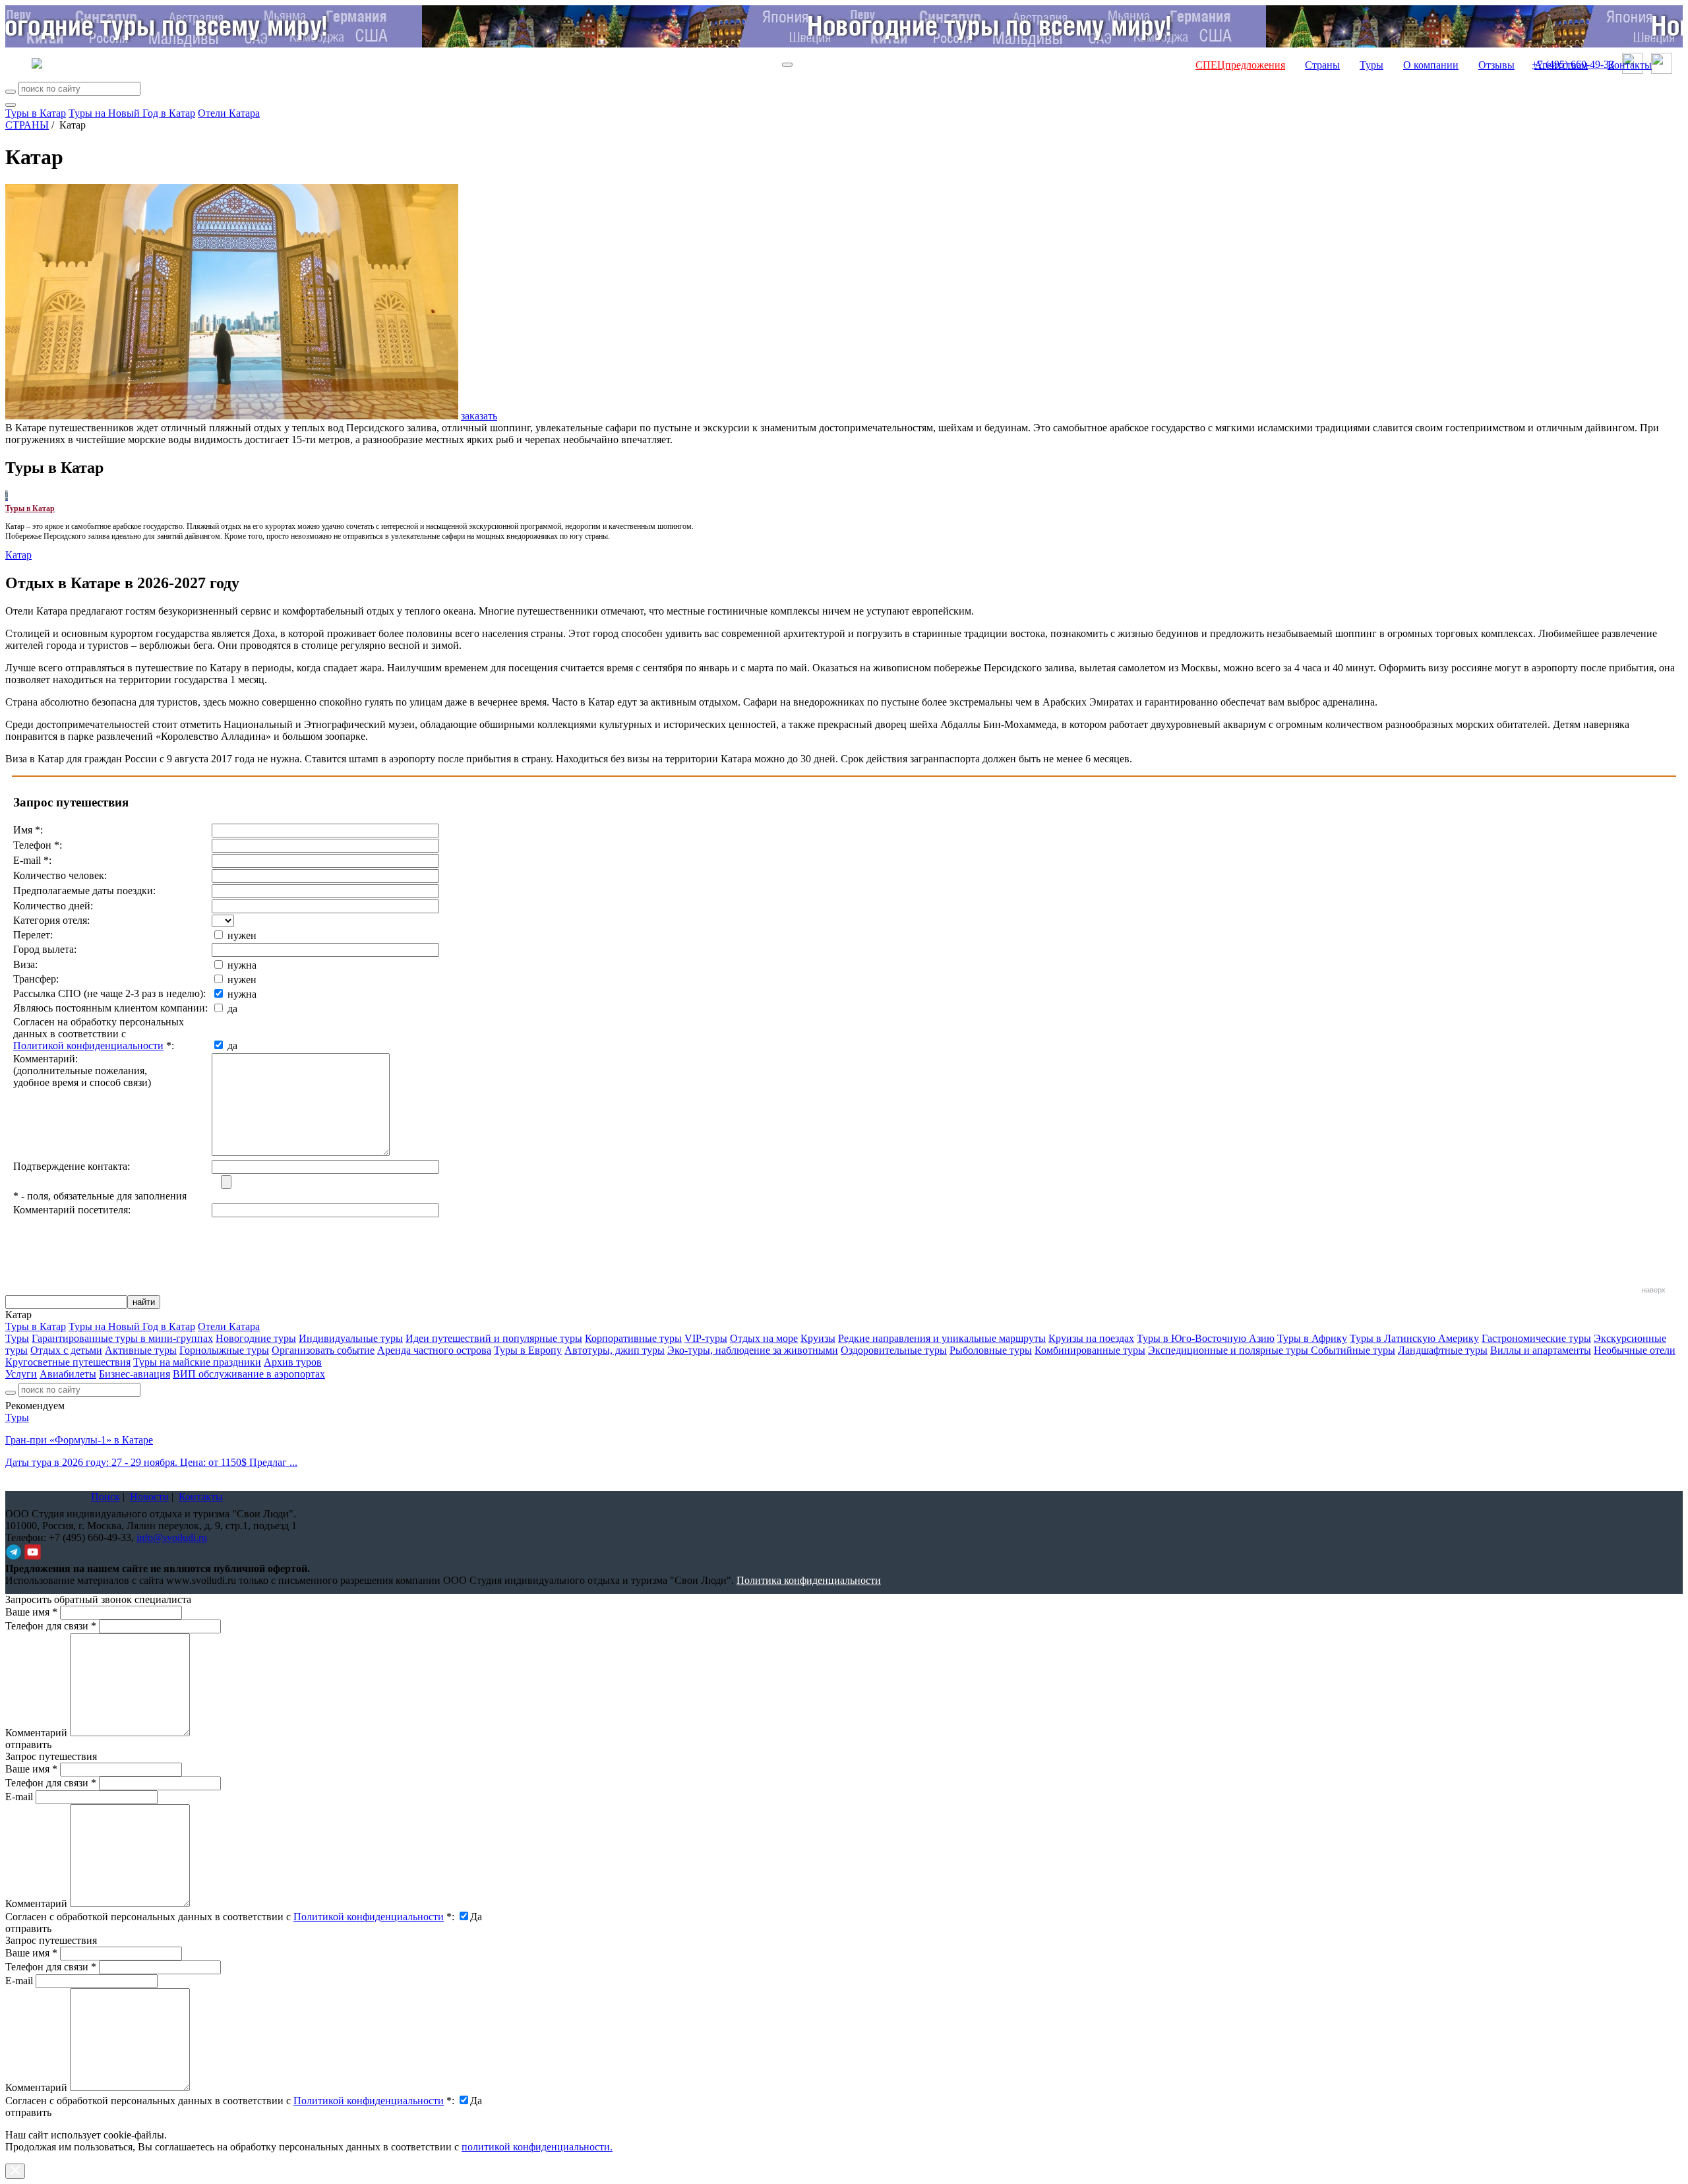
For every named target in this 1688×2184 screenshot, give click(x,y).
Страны (1322, 65)
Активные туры (141, 1350)
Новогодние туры (256, 1338)
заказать (479, 416)
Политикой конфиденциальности (88, 1046)
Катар (18, 555)
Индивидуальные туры (351, 1338)
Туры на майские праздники (197, 1362)
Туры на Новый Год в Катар (132, 113)
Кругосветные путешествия (68, 1362)
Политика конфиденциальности (809, 1580)
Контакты (1630, 65)
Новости (149, 1497)
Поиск (105, 1497)
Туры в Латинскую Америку (1414, 1338)
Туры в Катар (36, 113)
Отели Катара (229, 113)
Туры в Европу (528, 1350)
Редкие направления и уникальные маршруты (942, 1338)
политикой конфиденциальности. (537, 2147)
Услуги (21, 1374)
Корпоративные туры (633, 1338)
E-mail (19, 1797)
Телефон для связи (51, 1626)
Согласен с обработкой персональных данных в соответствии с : (230, 1917)
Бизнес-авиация (135, 1374)
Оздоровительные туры (894, 1350)
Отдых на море (764, 1338)
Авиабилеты (68, 1374)
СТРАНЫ (27, 125)
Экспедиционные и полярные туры (1229, 1350)
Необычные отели (1635, 1350)
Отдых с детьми (66, 1350)
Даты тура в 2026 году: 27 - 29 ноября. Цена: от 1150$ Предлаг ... (151, 1462)
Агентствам (1561, 65)
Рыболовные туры (991, 1350)
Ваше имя (31, 1612)
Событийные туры (1353, 1350)
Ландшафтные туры (1443, 1350)
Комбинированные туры (1090, 1350)
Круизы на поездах (1091, 1338)
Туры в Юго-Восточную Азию (1206, 1338)
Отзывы (1496, 65)
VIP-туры (706, 1338)
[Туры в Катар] (7, 496)
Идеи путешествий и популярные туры (494, 1338)
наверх (1654, 1290)
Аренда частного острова (434, 1350)
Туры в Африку (1312, 1338)
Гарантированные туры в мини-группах (122, 1338)
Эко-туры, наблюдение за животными (753, 1350)
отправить (28, 2112)
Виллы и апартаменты (1541, 1350)
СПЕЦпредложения (1240, 65)
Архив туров (293, 1362)
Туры (1371, 65)
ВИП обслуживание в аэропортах (249, 1374)
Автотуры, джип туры (615, 1350)
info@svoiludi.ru (172, 1537)
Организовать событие (323, 1350)
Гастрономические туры (1536, 1338)
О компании (1431, 65)
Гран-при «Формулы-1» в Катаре (79, 1440)
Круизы (818, 1338)
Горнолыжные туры (224, 1350)
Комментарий (36, 1733)
